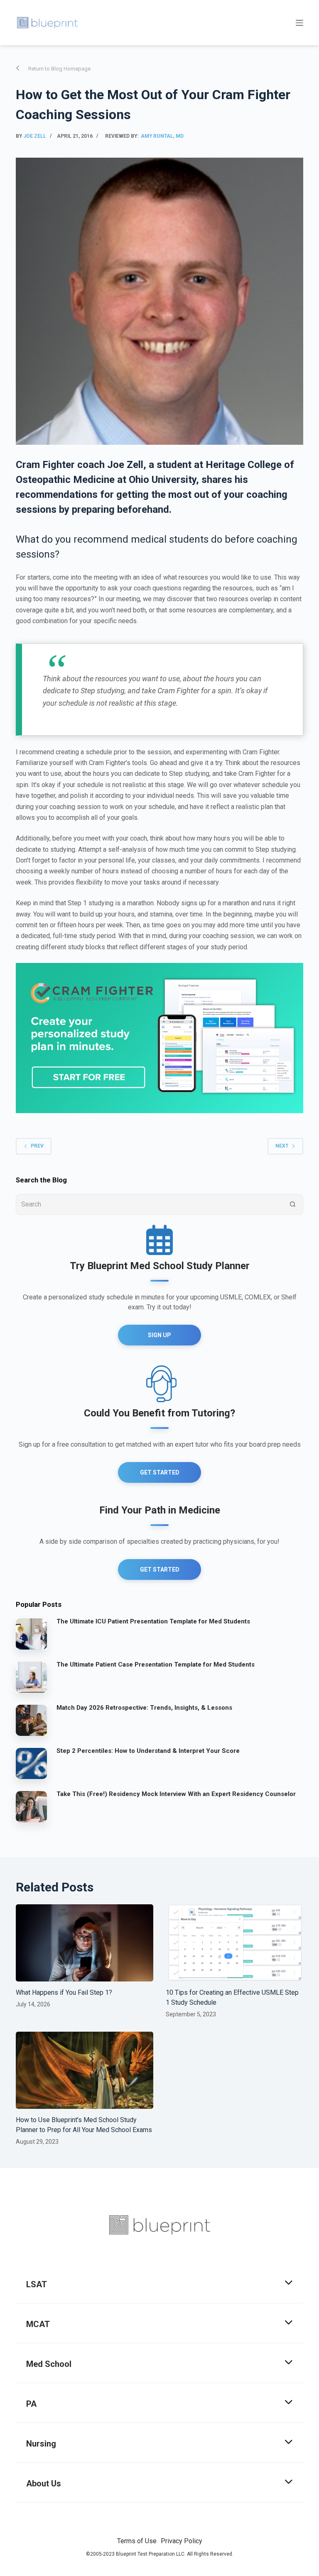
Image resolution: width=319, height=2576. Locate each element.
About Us (44, 2483)
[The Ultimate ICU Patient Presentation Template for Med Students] (31, 1633)
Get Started (160, 1472)
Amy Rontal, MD (162, 136)
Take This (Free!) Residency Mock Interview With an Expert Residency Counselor (176, 1794)
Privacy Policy (182, 2541)
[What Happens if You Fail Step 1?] (85, 1943)
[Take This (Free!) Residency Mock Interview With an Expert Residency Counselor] (31, 1806)
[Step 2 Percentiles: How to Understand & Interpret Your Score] (31, 1763)
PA (31, 2404)
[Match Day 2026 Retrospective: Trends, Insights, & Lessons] (31, 1720)
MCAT (38, 2324)
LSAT (37, 2284)
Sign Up (159, 1335)
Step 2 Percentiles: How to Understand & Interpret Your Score (148, 1751)
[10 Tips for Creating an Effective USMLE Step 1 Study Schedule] (234, 1943)
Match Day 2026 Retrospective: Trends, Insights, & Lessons (144, 1708)
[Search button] (293, 1204)
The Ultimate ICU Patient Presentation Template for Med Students (153, 1621)
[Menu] (299, 23)
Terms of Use (137, 2541)
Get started (160, 1569)
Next (282, 1146)
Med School (49, 2364)
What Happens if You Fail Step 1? (64, 1992)
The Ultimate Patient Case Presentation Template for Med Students (156, 1665)
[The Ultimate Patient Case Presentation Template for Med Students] (31, 1677)
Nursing (41, 2444)
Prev (37, 1146)
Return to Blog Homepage (59, 69)
